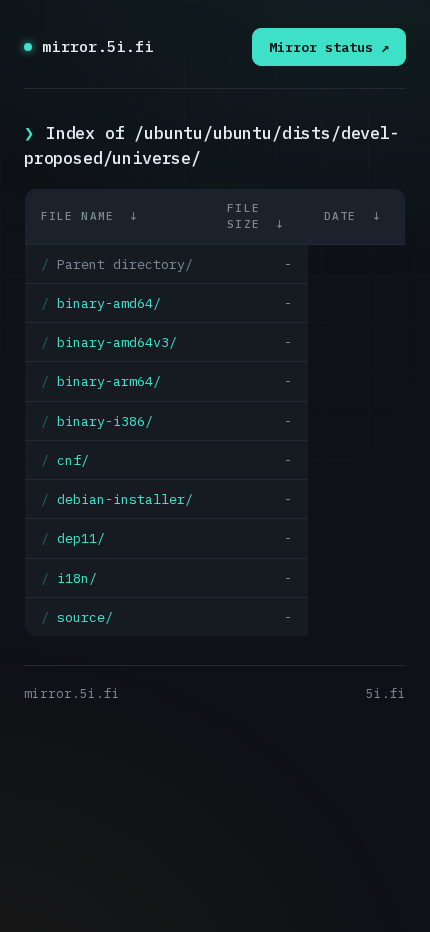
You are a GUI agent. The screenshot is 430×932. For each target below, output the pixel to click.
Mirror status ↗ (329, 47)
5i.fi (386, 693)
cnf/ (73, 460)
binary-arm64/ (109, 381)
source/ (85, 617)
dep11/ (81, 538)
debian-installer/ (125, 499)
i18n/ (77, 578)
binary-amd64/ (109, 303)
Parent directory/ (125, 264)
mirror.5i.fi (98, 46)
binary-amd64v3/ (117, 342)
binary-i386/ (105, 421)
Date (340, 216)
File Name (77, 216)
